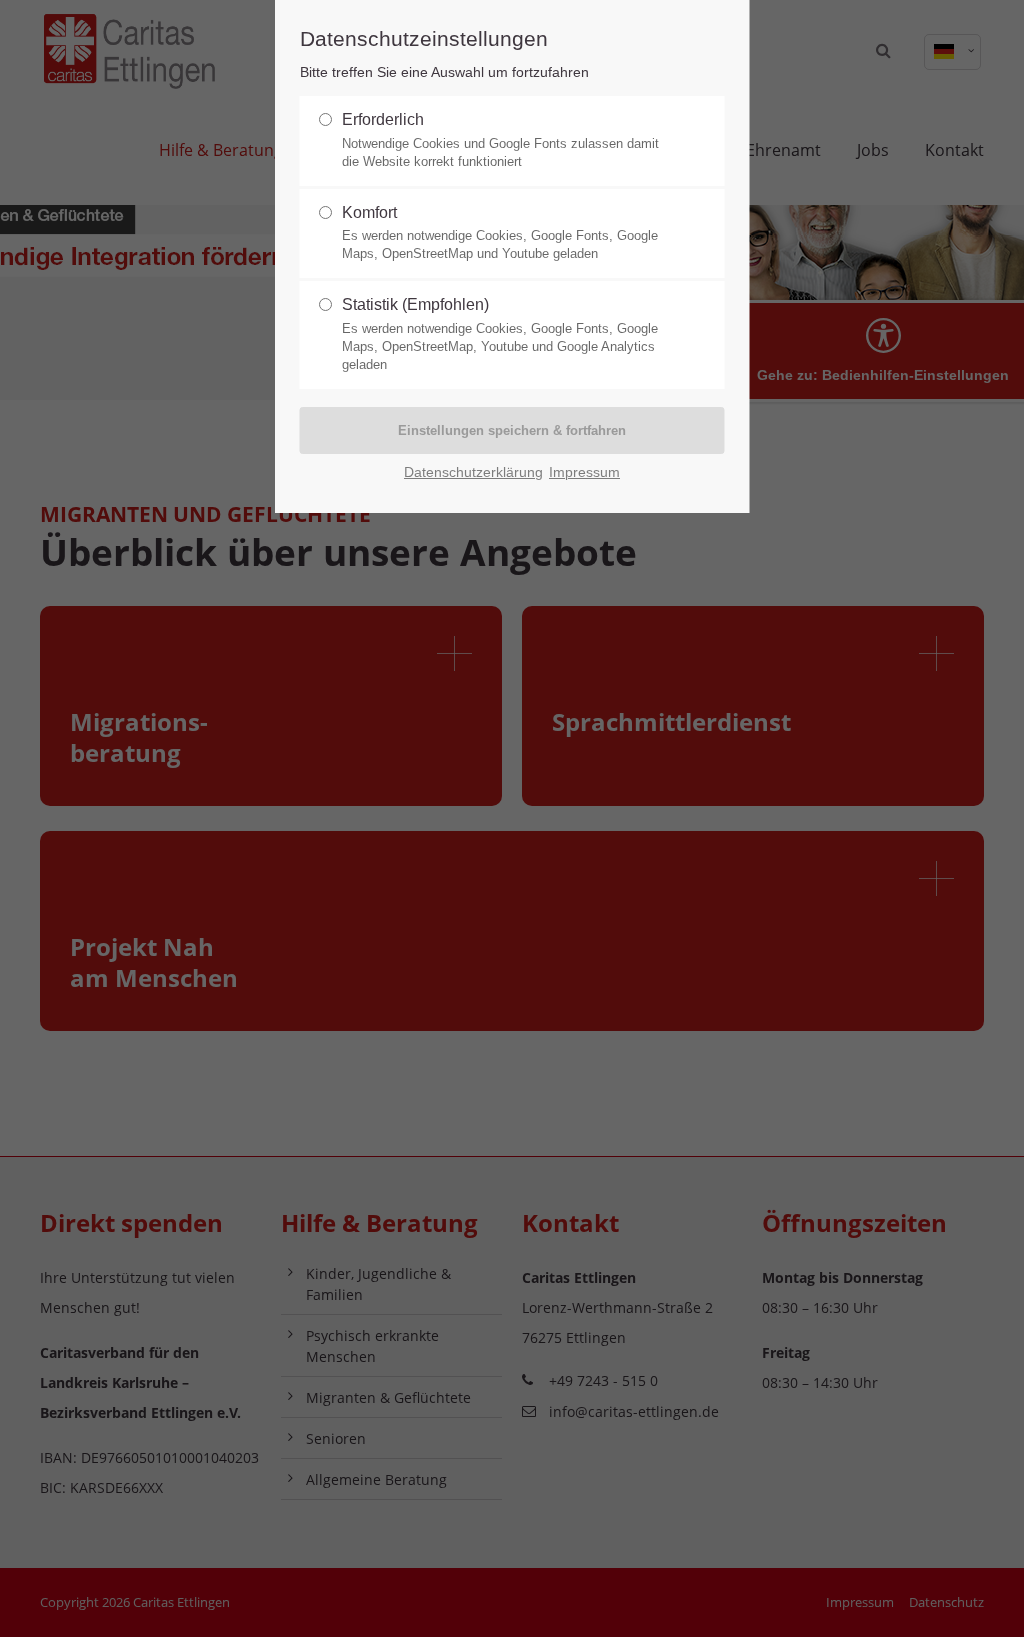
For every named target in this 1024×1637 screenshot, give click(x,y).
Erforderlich (500, 140)
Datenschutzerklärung (473, 472)
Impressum (584, 472)
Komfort (500, 233)
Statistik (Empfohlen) (500, 334)
